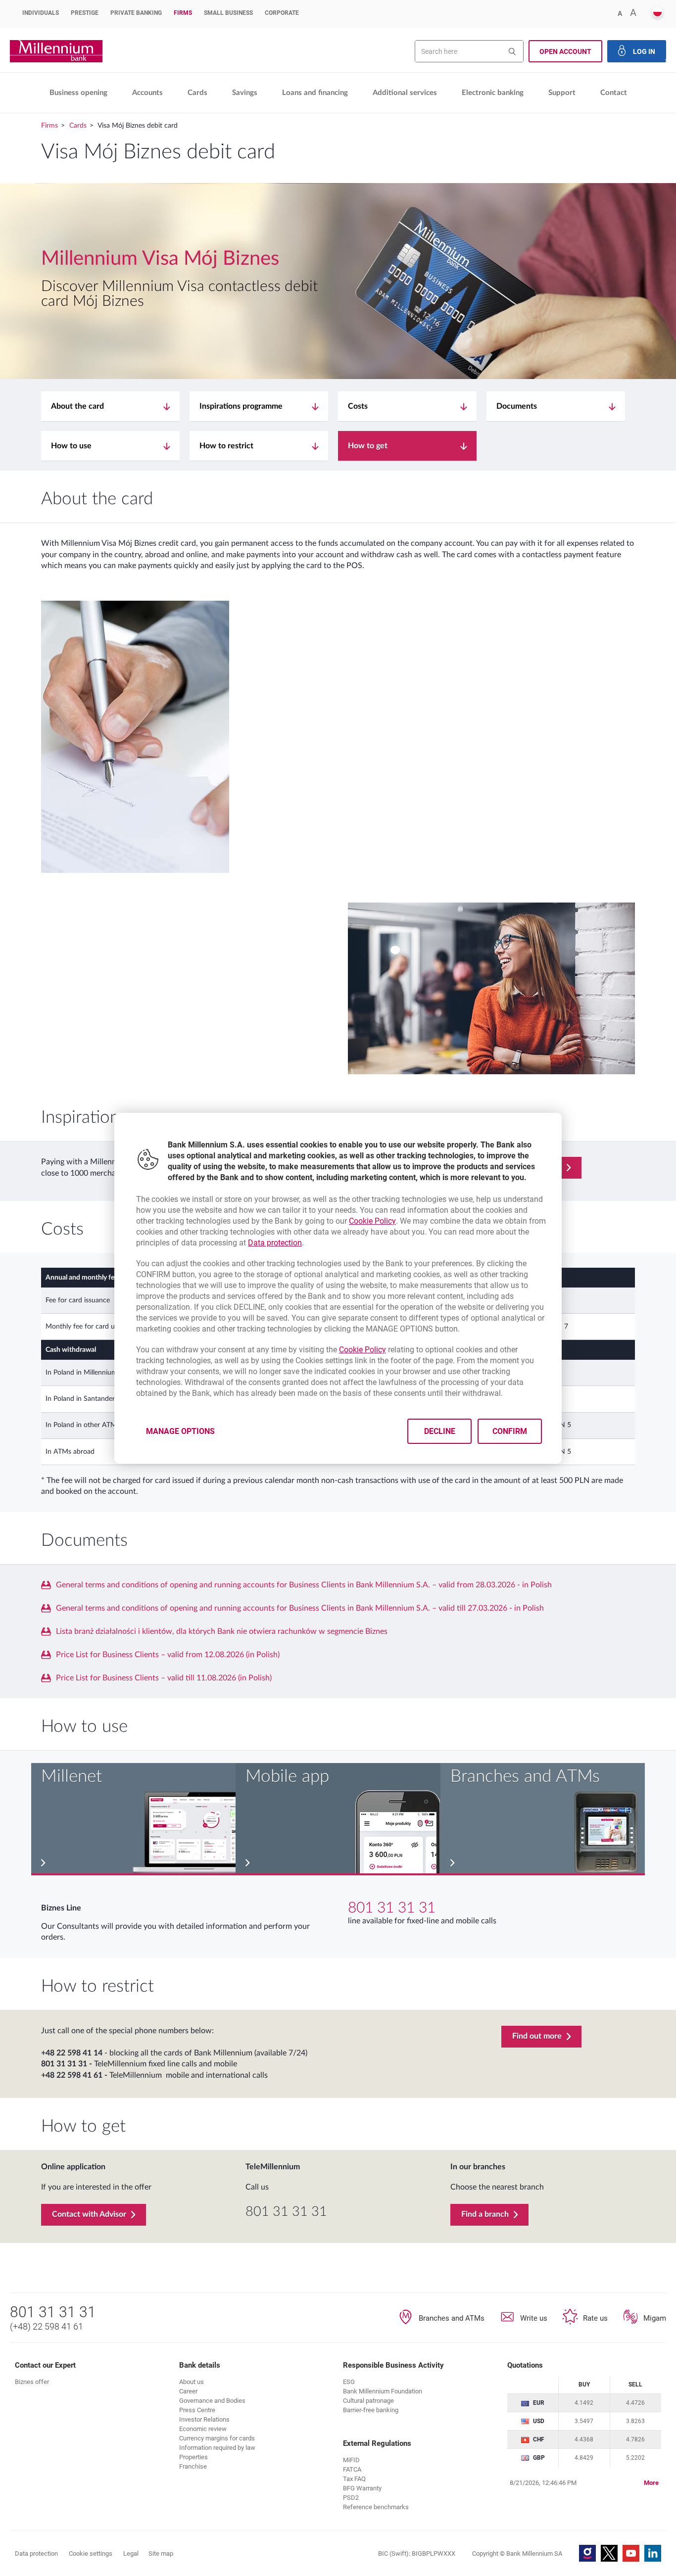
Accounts (147, 93)
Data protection (275, 1243)
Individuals (41, 13)
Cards (197, 93)
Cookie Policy (372, 1221)
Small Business (228, 13)
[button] (657, 13)
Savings (245, 93)
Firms (183, 13)
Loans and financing (315, 93)
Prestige (85, 13)
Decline (440, 1431)
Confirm (510, 1431)
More (651, 2483)
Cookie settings (91, 2553)
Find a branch (485, 2214)
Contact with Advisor (89, 2214)
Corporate (282, 13)
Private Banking (136, 13)
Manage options (180, 1431)
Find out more (537, 2036)
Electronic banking (493, 93)
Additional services (405, 93)
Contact (614, 93)
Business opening (78, 93)
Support (562, 93)
